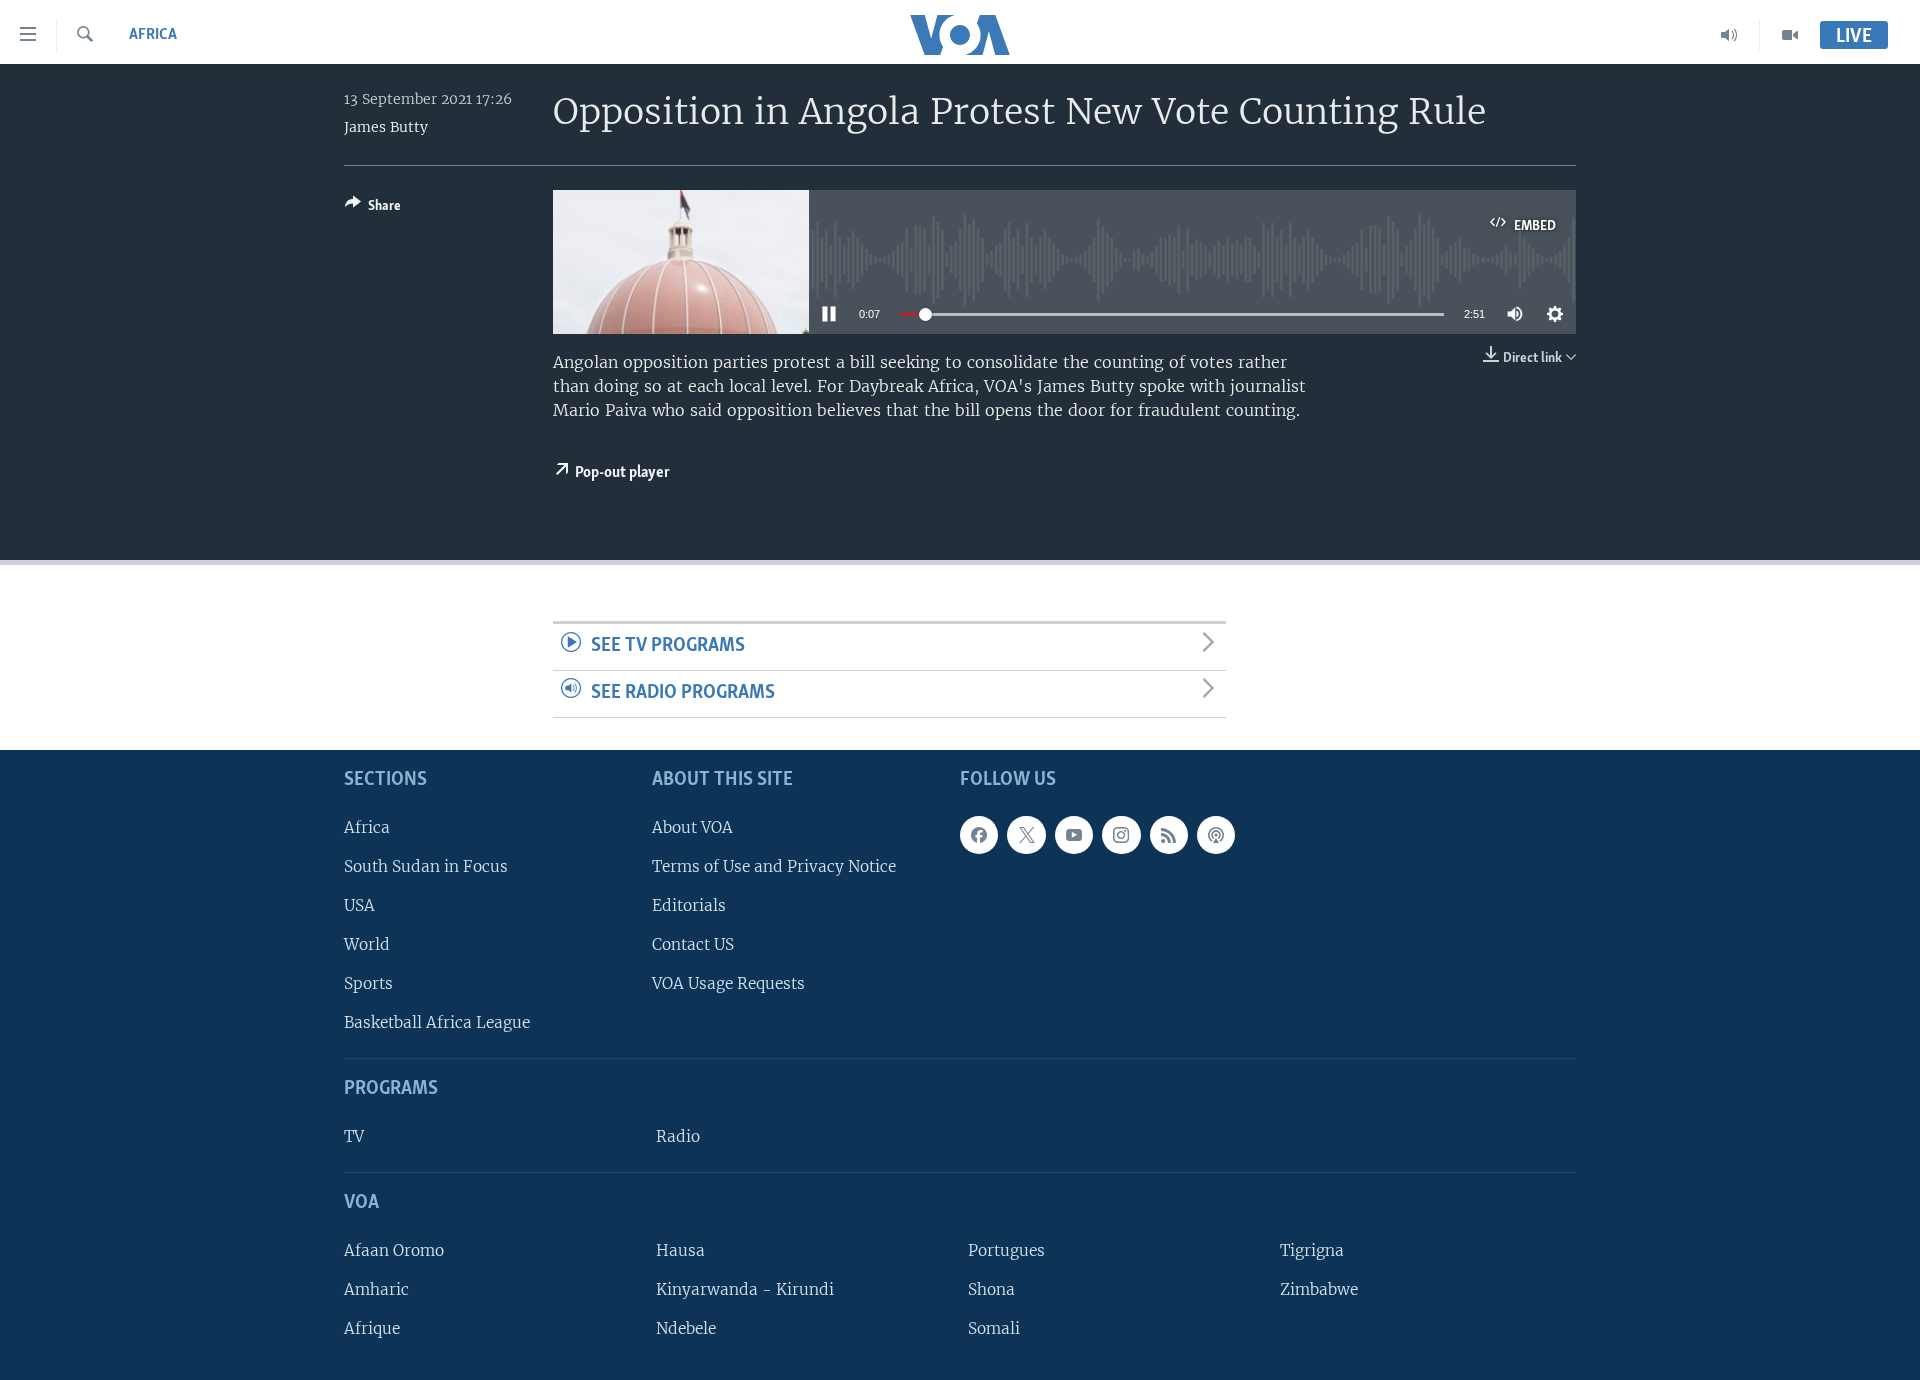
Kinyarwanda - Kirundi (745, 1289)
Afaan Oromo (394, 1249)
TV (354, 1136)
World (367, 944)
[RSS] (1169, 834)
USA (359, 904)
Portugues (1006, 1249)
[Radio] (1729, 35)
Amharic (376, 1289)
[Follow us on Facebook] (979, 834)
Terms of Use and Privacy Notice (774, 865)
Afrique (372, 1328)
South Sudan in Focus (426, 865)
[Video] (1790, 35)
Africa (153, 35)
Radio (678, 1136)
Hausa (680, 1249)
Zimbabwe (1319, 1289)
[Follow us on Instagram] (1121, 834)
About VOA (692, 826)
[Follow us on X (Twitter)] (1026, 834)
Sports (368, 983)
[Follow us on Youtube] (1074, 834)
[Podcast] (1216, 834)
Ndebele (686, 1328)
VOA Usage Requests (728, 983)
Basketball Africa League (437, 1022)
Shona (991, 1289)
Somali (994, 1328)
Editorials (689, 904)
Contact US (693, 944)
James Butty (386, 127)
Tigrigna (1312, 1249)
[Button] (373, 209)
